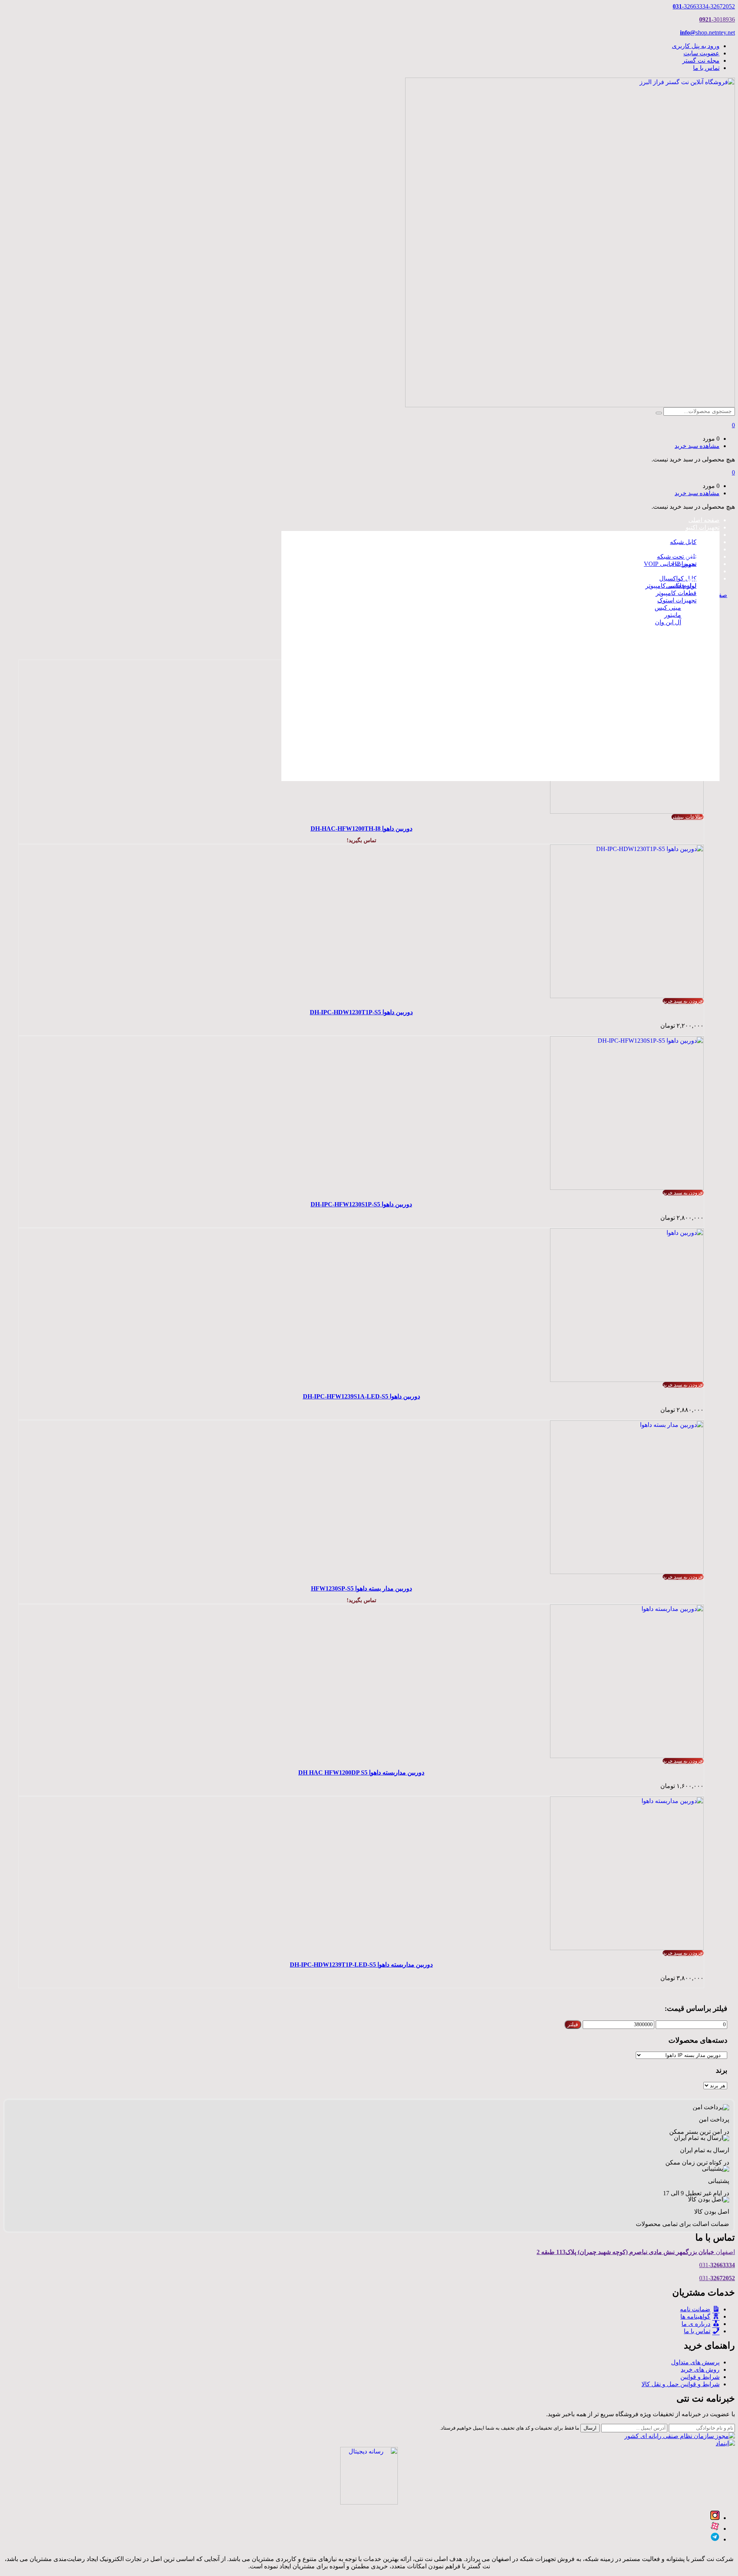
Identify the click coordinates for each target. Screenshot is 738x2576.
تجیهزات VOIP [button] (701, 549)
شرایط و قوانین (700, 2377)
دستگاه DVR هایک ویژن (658, 700)
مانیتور (673, 615)
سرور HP (684, 564)
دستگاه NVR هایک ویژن (658, 693)
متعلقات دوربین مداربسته (657, 731)
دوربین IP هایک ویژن (663, 639)
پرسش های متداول (695, 2362)
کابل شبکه (683, 542)
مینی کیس (668, 608)
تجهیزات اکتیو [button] (703, 527)
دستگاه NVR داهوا (666, 678)
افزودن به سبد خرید (683, 1001)
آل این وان (668, 622)
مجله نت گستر (701, 61)
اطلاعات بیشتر (688, 817)
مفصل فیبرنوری (668, 743)
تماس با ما (706, 68)
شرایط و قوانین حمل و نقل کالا (681, 2384)
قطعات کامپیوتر (676, 593)
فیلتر (573, 2024)
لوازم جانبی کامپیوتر (671, 586)
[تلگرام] (715, 2539)
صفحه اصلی (704, 520)
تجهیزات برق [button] (704, 571)
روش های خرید (700, 2369)
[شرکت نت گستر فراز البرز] (570, 405)
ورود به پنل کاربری (696, 46)
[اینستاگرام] (715, 2518)
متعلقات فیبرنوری (666, 774)
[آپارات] (715, 2529)
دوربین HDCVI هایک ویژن (656, 646)
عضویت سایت (701, 53)
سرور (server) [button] (702, 557)
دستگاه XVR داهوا (666, 685)
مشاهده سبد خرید (697, 446)
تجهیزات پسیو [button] (702, 535)
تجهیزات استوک (677, 600)
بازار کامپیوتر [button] (703, 578)
